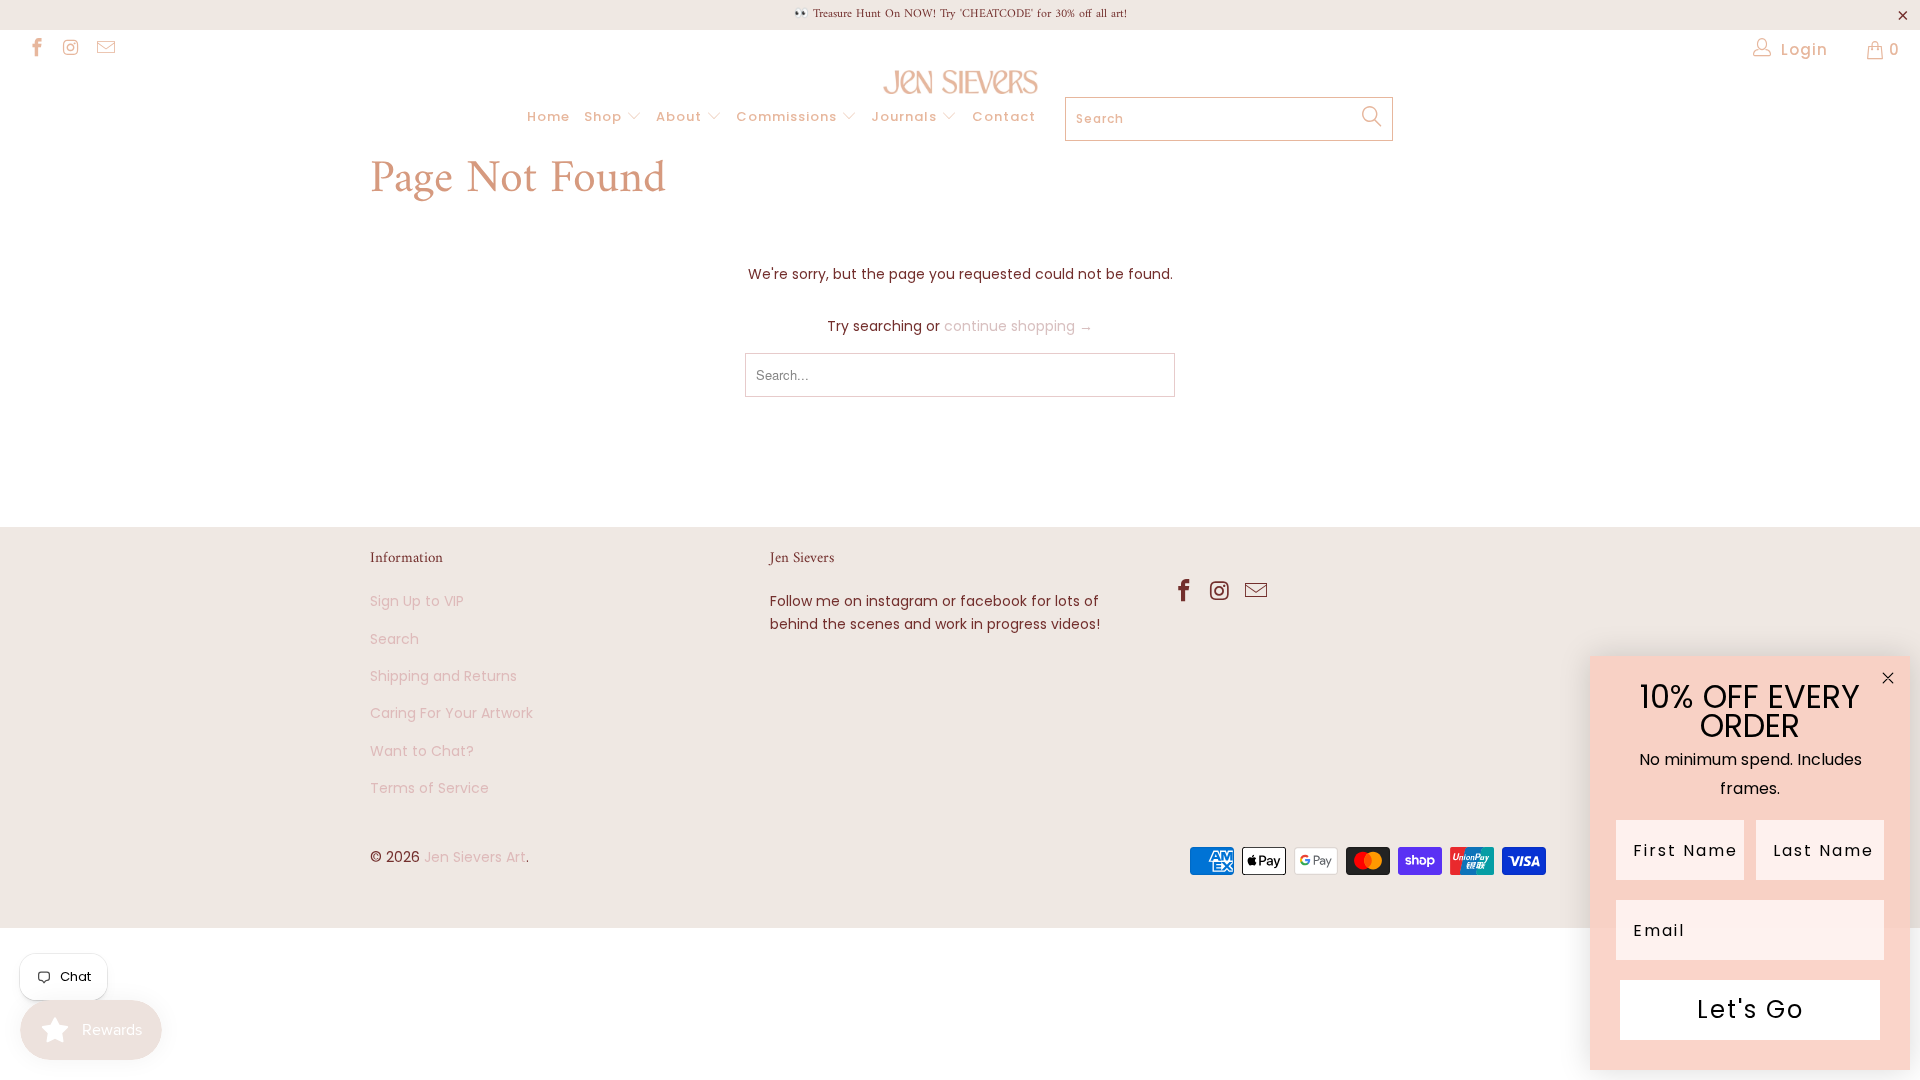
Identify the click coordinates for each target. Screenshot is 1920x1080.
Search (394, 639)
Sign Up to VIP (417, 601)
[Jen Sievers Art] (960, 82)
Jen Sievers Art (475, 857)
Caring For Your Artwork (451, 713)
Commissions (788, 116)
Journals (906, 116)
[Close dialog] (1888, 678)
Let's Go (1750, 1009)
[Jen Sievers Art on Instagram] (70, 49)
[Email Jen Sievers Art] (104, 49)
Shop (605, 116)
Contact (1004, 116)
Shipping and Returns (443, 676)
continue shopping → (1018, 326)
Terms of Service (429, 788)
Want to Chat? (422, 751)
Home (548, 116)
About (681, 116)
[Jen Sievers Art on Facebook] (35, 49)
